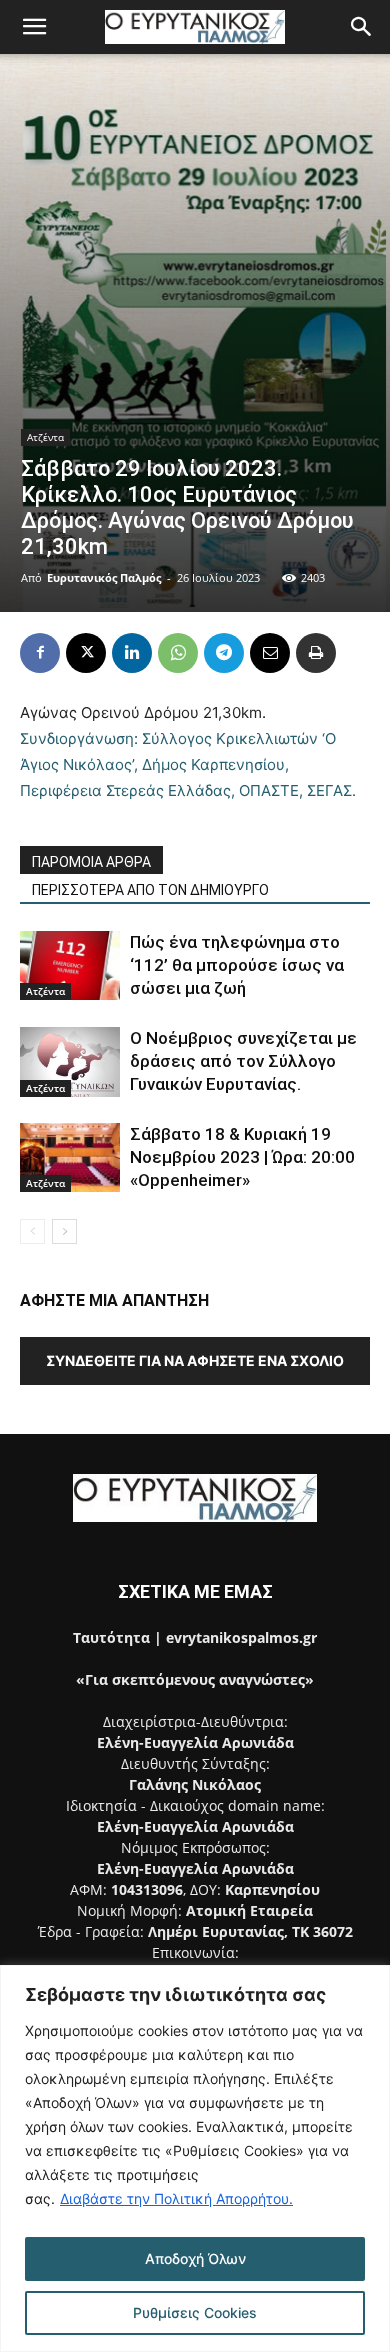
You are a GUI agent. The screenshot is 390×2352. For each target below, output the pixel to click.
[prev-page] (32, 1231)
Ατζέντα (45, 437)
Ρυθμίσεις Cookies (195, 2312)
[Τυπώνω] (316, 653)
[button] (34, 27)
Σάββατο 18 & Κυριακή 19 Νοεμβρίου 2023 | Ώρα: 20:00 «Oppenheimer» (242, 1157)
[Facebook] (40, 653)
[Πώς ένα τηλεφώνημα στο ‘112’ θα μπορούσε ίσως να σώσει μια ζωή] (70, 965)
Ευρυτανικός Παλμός (104, 577)
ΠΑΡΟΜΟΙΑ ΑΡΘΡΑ (91, 862)
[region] (195, 2158)
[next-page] (64, 1231)
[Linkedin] (132, 653)
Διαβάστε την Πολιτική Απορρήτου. (176, 2198)
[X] (86, 653)
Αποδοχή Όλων (195, 2258)
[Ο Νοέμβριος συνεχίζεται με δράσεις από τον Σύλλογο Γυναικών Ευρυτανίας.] (70, 1061)
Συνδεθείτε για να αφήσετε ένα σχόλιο (195, 1360)
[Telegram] (224, 653)
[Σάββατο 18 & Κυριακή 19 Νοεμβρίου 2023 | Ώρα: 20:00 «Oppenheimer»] (70, 1157)
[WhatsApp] (178, 653)
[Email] (270, 653)
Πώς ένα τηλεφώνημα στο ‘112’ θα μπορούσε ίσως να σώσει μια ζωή (237, 965)
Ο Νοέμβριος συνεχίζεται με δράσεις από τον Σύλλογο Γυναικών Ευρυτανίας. (243, 1061)
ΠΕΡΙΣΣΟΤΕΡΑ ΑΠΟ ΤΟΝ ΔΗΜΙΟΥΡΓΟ (150, 890)
